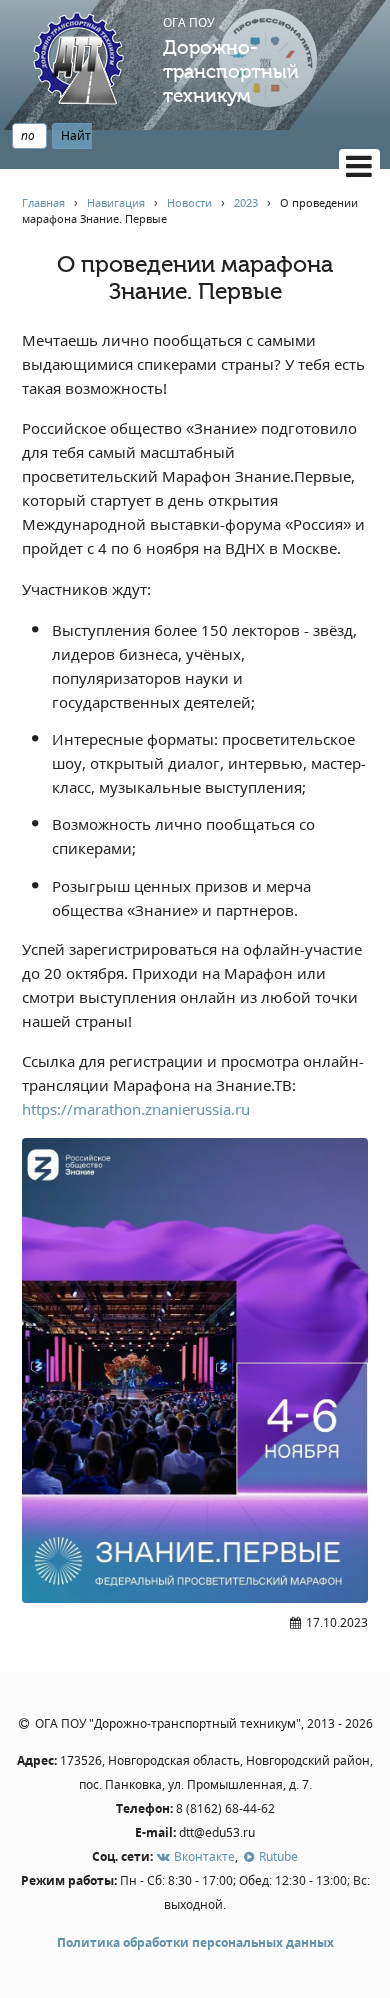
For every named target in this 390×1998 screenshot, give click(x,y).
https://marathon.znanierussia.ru (136, 1109)
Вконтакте (203, 1856)
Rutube (277, 1856)
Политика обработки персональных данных (195, 1942)
